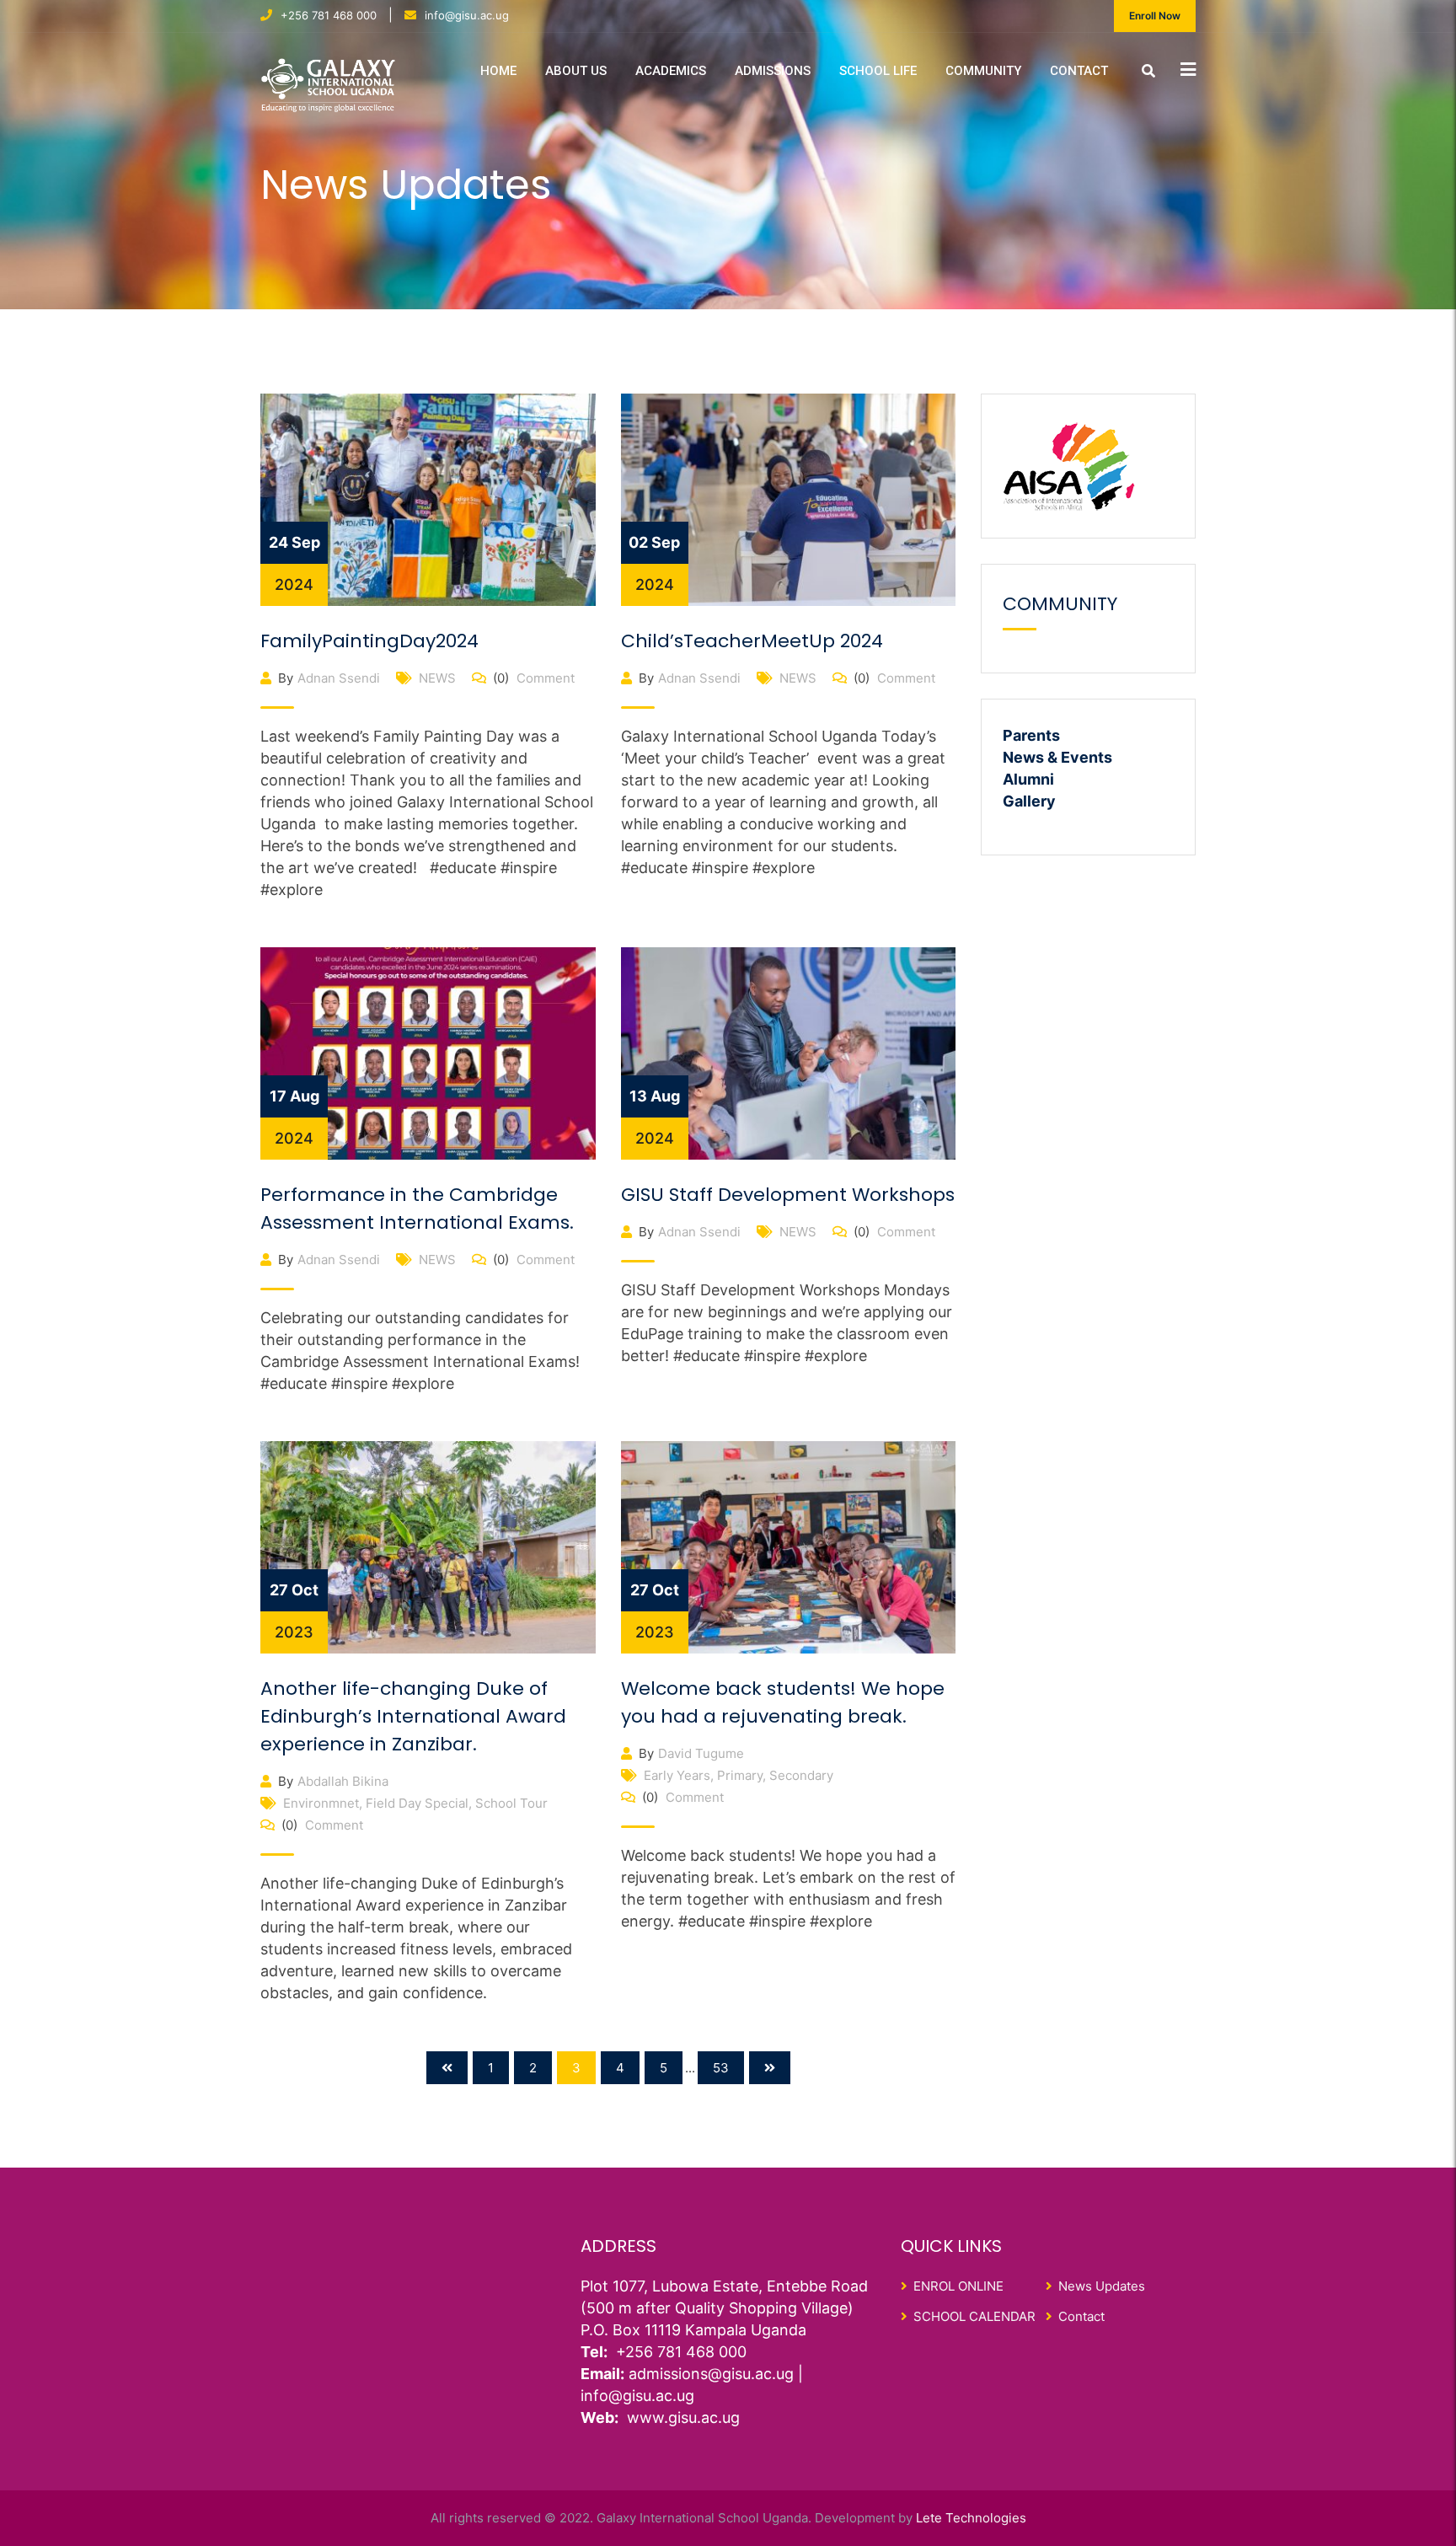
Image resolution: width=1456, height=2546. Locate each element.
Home (498, 71)
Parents (1031, 735)
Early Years (677, 1775)
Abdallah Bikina (343, 1781)
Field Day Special (417, 1803)
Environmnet (321, 1803)
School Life (878, 71)
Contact (1079, 71)
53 (721, 2068)
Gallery (1029, 801)
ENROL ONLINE (958, 2286)
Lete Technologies (971, 2518)
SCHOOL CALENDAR (974, 2316)
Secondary (801, 1775)
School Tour (511, 1803)
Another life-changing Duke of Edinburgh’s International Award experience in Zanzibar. (413, 1716)
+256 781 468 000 (329, 15)
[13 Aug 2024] (789, 1052)
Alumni (1028, 779)
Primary (740, 1775)
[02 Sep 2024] (789, 498)
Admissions (773, 71)
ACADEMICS (671, 71)
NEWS (437, 678)
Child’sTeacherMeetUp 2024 (752, 641)
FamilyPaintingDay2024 (369, 641)
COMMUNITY (983, 71)
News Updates (1102, 2286)
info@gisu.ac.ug (467, 15)
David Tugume (701, 1753)
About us (576, 71)
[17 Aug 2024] (428, 1052)
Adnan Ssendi (339, 678)
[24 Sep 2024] (428, 498)
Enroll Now (1155, 16)
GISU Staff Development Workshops (788, 1195)
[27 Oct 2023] (428, 1546)
